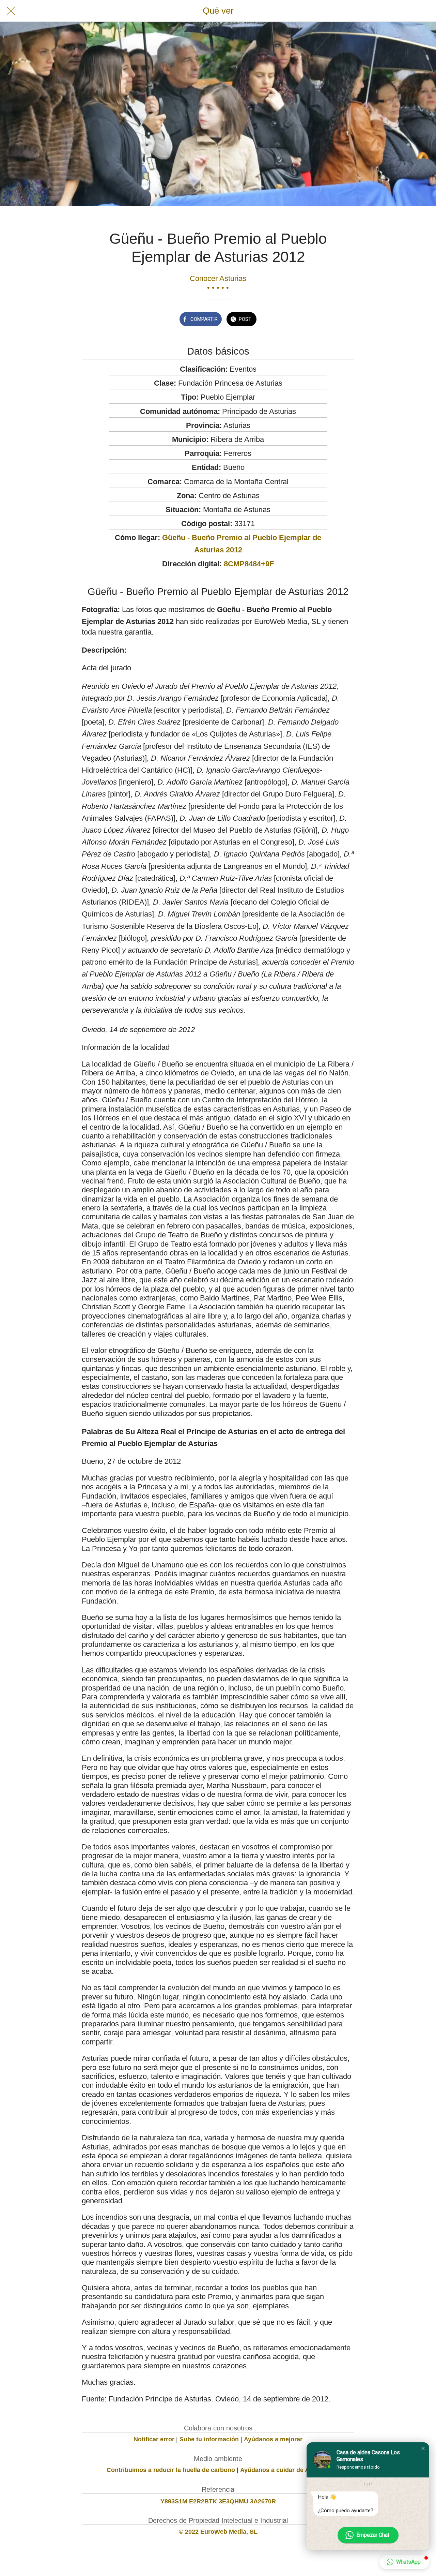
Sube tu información (209, 2439)
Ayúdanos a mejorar (273, 2439)
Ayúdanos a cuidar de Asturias (285, 2470)
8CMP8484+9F (249, 564)
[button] (423, 2448)
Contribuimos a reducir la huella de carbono (171, 2470)
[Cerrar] (11, 11)
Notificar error (154, 2439)
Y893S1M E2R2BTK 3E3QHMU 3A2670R (218, 2501)
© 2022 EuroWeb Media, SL (218, 2532)
